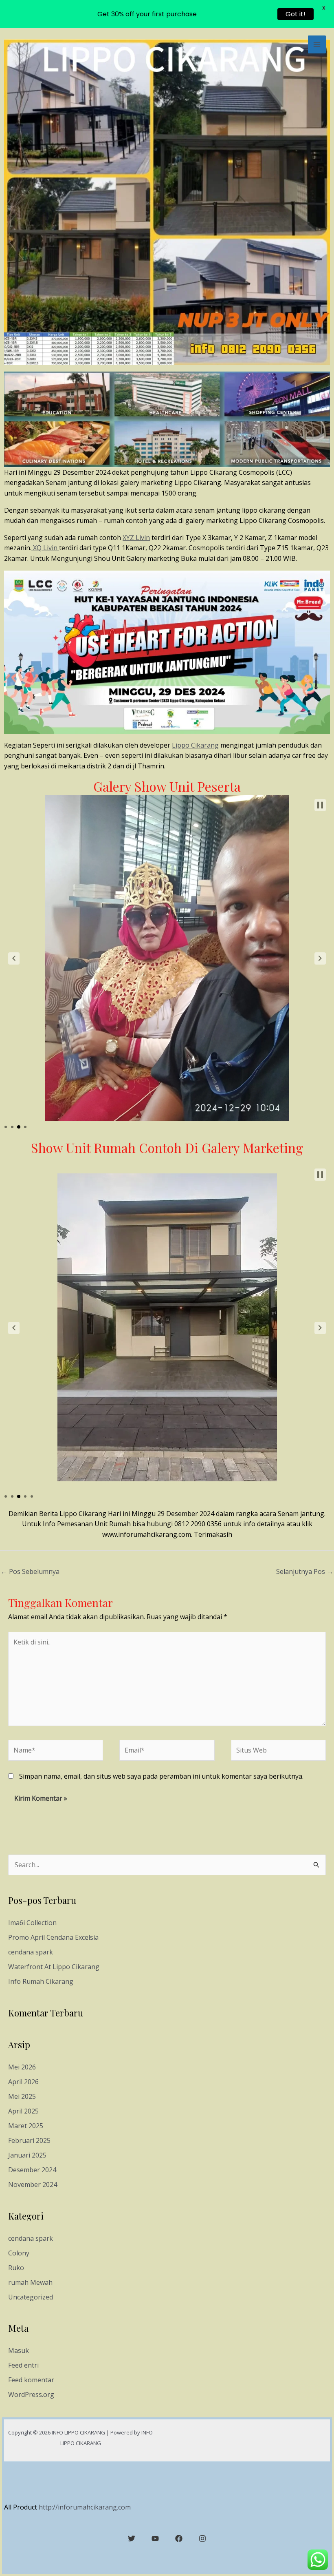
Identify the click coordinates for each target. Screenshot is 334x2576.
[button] (14, 958)
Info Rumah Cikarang (41, 1981)
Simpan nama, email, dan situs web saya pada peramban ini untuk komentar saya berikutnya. (161, 1776)
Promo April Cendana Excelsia (53, 1937)
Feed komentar (31, 2380)
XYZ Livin (136, 538)
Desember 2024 (32, 2170)
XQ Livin (45, 548)
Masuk (19, 2350)
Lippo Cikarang (195, 745)
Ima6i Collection (32, 1923)
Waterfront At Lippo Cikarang (54, 1967)
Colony (19, 2253)
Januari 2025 (27, 2155)
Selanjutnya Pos (305, 1571)
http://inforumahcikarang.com (85, 2507)
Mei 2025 (22, 2096)
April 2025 (23, 2111)
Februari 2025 (29, 2140)
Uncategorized (31, 2297)
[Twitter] (132, 2538)
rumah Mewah (30, 2282)
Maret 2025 (26, 2126)
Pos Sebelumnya (30, 1571)
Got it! (296, 14)
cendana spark (31, 1952)
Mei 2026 (22, 2067)
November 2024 (33, 2184)
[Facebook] (179, 2538)
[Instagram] (202, 2538)
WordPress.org (31, 2395)
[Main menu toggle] (317, 44)
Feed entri (23, 2365)
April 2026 (23, 2082)
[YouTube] (155, 2538)
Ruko (16, 2268)
